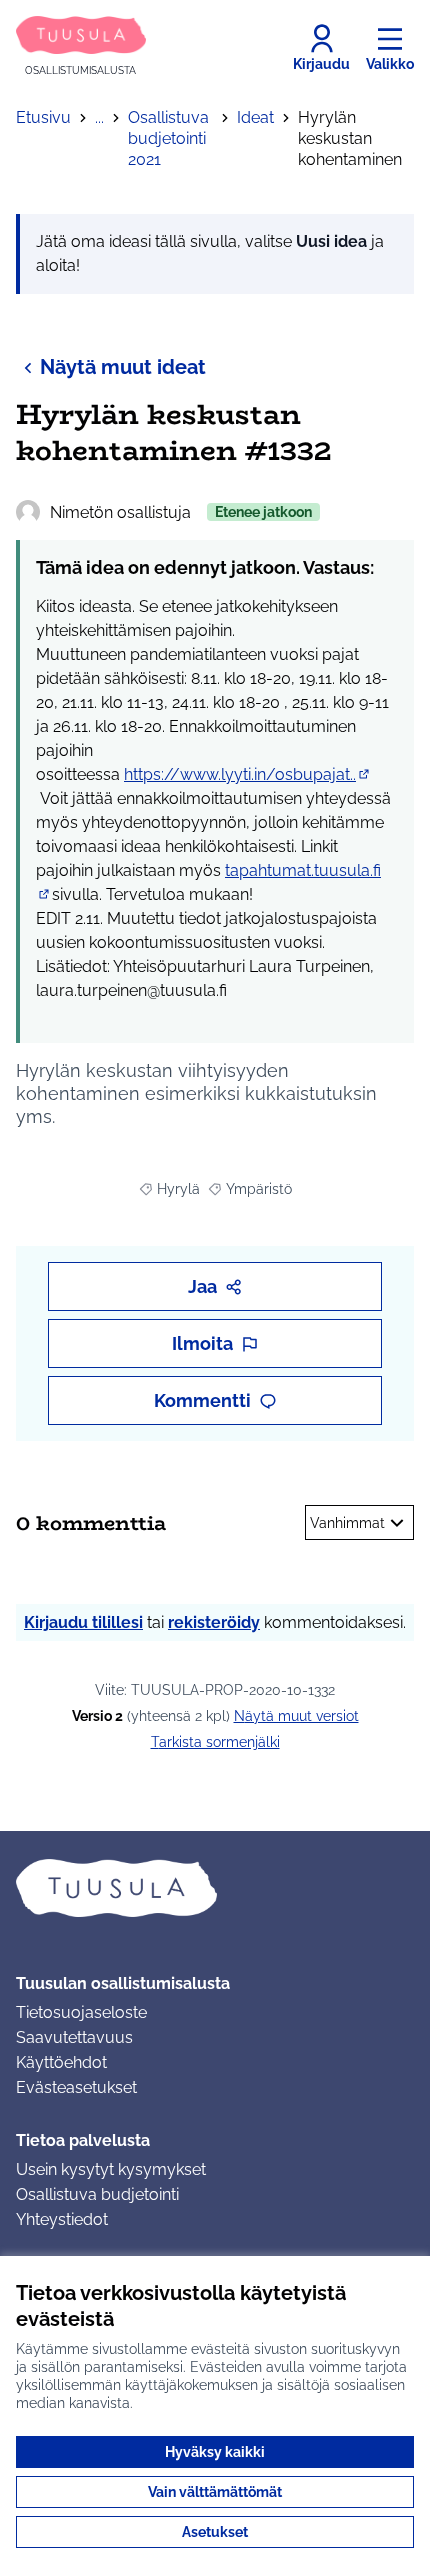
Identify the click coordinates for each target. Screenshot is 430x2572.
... (99, 117)
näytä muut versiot (296, 1716)
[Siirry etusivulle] (215, 1888)
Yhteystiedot (62, 2219)
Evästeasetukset (76, 2087)
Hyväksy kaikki (215, 2452)
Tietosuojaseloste (81, 2012)
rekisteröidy (214, 1622)
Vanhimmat (347, 1523)
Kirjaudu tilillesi (83, 1622)
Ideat (255, 117)
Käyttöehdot (61, 2062)
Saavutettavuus (74, 2037)
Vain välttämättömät (215, 2492)
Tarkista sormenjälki (215, 1742)
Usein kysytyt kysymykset (111, 2169)
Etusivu (43, 117)
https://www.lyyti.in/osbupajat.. (248, 774)
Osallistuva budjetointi (97, 2194)
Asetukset (215, 2532)
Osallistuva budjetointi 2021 (168, 138)
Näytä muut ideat (123, 367)
